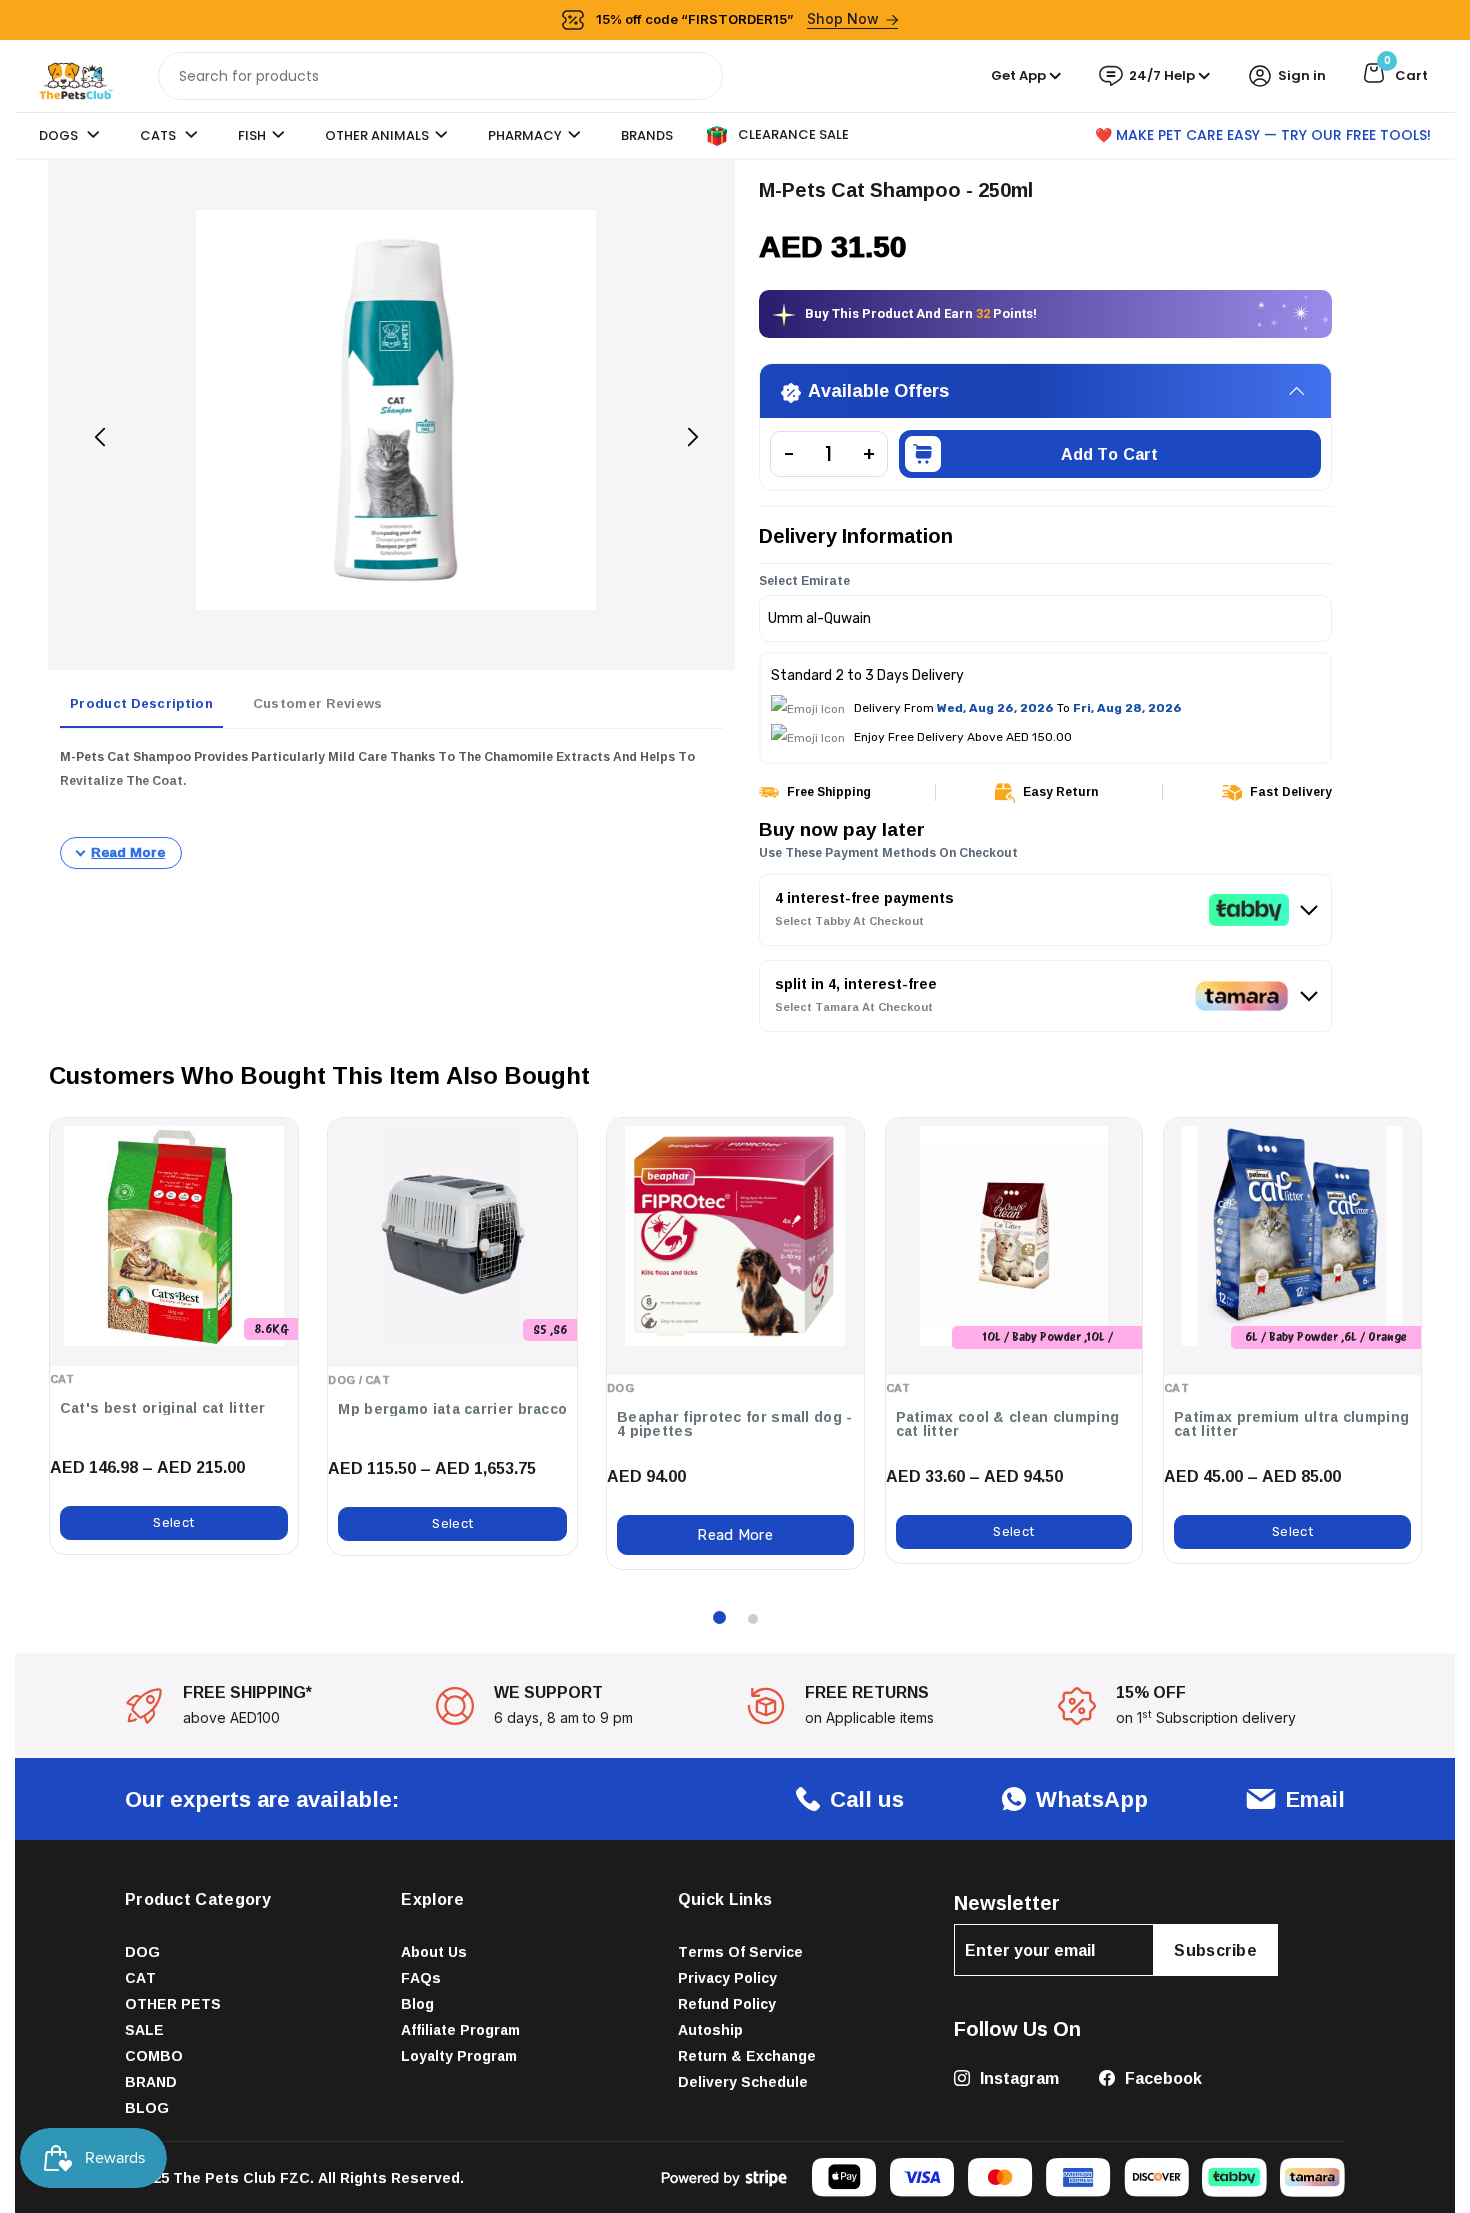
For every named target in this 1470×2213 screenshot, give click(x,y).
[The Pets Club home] (76, 74)
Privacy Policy (727, 1977)
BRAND (151, 2081)
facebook (1161, 2078)
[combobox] (440, 76)
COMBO (154, 2055)
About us (434, 1951)
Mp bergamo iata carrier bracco (452, 1409)
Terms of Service (740, 1951)
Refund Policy (727, 2003)
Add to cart (1110, 454)
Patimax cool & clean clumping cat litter (1008, 1424)
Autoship (710, 2029)
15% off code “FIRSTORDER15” (738, 18)
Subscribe (1215, 1950)
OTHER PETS (173, 2003)
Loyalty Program (459, 2055)
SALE (144, 2029)
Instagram (1017, 2078)
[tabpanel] (391, 807)
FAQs (421, 1977)
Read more (735, 1535)
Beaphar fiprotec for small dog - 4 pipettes (735, 1424)
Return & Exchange (747, 2055)
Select (173, 1522)
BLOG (147, 2107)
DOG (142, 1951)
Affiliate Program (460, 2029)
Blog (417, 2003)
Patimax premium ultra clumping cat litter (1291, 1424)
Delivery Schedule (743, 2081)
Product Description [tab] (141, 703)
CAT (140, 1977)
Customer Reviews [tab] (318, 703)
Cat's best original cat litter (163, 1408)
